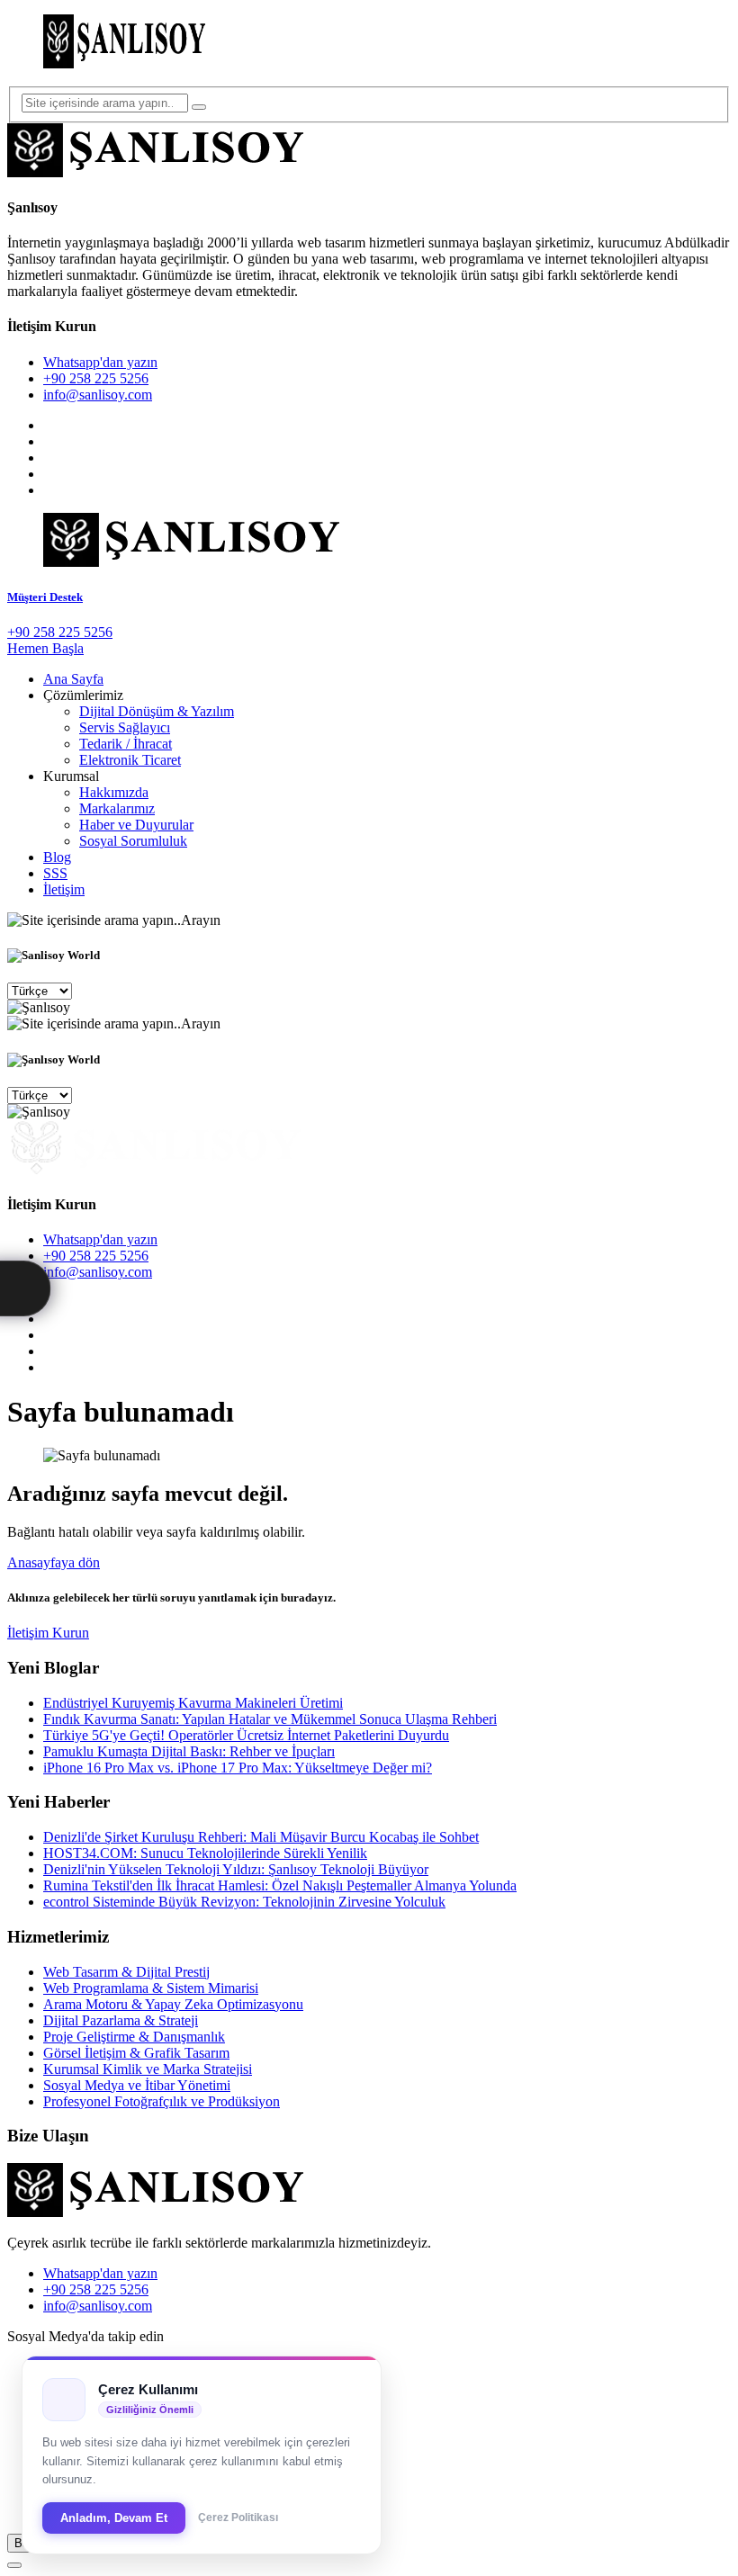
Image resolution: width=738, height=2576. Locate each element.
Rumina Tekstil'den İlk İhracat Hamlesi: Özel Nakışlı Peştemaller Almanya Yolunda (280, 1885)
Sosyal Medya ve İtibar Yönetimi (137, 2085)
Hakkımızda (114, 792)
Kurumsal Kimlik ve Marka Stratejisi (148, 2069)
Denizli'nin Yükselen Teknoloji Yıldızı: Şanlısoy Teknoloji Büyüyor (236, 1869)
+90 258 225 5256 (96, 378)
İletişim (64, 889)
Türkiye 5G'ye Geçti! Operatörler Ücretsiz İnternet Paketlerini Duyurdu (246, 1735)
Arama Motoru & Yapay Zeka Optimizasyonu (173, 2004)
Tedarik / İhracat (126, 744)
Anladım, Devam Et (114, 2518)
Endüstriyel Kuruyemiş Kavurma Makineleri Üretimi (193, 1703)
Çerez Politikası (238, 2518)
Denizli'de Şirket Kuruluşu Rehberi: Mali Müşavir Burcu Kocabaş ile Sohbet (261, 1837)
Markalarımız (117, 808)
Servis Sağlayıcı (125, 727)
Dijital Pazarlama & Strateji (121, 2020)
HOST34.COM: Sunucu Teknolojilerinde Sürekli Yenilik (205, 1853)
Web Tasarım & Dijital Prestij (126, 1972)
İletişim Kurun (48, 1633)
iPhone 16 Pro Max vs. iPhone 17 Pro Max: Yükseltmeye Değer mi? (238, 1768)
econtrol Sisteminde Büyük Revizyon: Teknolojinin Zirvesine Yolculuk (244, 1902)
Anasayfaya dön (54, 1562)
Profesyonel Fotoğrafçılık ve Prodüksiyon (162, 2101)
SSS (55, 873)
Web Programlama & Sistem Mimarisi (151, 1988)
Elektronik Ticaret (130, 760)
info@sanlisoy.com (98, 395)
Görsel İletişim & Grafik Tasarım (136, 2053)
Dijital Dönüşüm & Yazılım (157, 711)
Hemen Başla (45, 648)
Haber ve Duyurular (136, 825)
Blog (57, 857)
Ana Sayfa (73, 679)
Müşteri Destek (45, 597)
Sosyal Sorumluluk (133, 841)
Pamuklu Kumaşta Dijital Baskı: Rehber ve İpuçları (189, 1751)
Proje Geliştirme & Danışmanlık (134, 2037)
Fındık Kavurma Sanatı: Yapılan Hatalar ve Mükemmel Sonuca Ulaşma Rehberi (270, 1719)
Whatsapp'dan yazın (100, 362)
